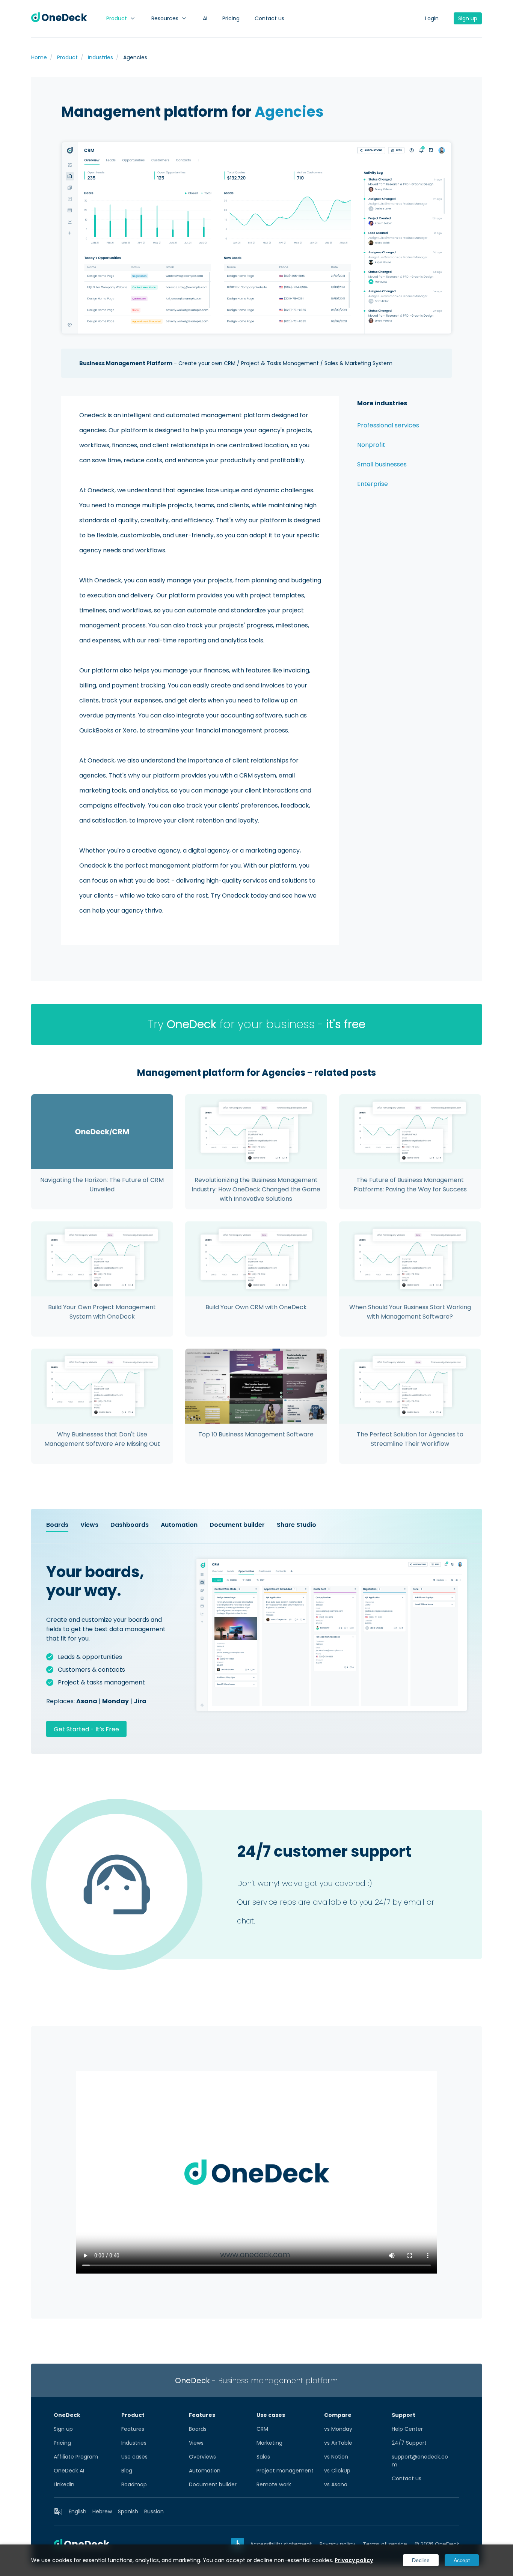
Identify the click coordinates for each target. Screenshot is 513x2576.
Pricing (231, 18)
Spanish (128, 2511)
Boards (198, 2429)
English (78, 2511)
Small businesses (382, 464)
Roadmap (134, 2484)
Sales (263, 2457)
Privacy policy (354, 2560)
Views (196, 2443)
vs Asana (336, 2484)
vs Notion (336, 2457)
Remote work (274, 2484)
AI (205, 18)
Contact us (269, 18)
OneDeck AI (69, 2471)
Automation (205, 2471)
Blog (127, 2471)
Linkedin (64, 2484)
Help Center (407, 2429)
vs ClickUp (337, 2471)
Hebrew (102, 2511)
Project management (285, 2471)
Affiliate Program (76, 2457)
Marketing (269, 2443)
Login (432, 18)
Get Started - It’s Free (86, 1729)
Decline (421, 2560)
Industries (134, 2443)
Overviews (202, 2457)
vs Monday (338, 2429)
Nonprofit (371, 445)
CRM (262, 2429)
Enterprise (373, 484)
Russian (154, 2511)
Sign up (468, 18)
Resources (165, 18)
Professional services (388, 425)
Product (117, 18)
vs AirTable (338, 2443)
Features (133, 2429)
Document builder (213, 2484)
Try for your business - (257, 1024)
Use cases (134, 2457)
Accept (462, 2560)
